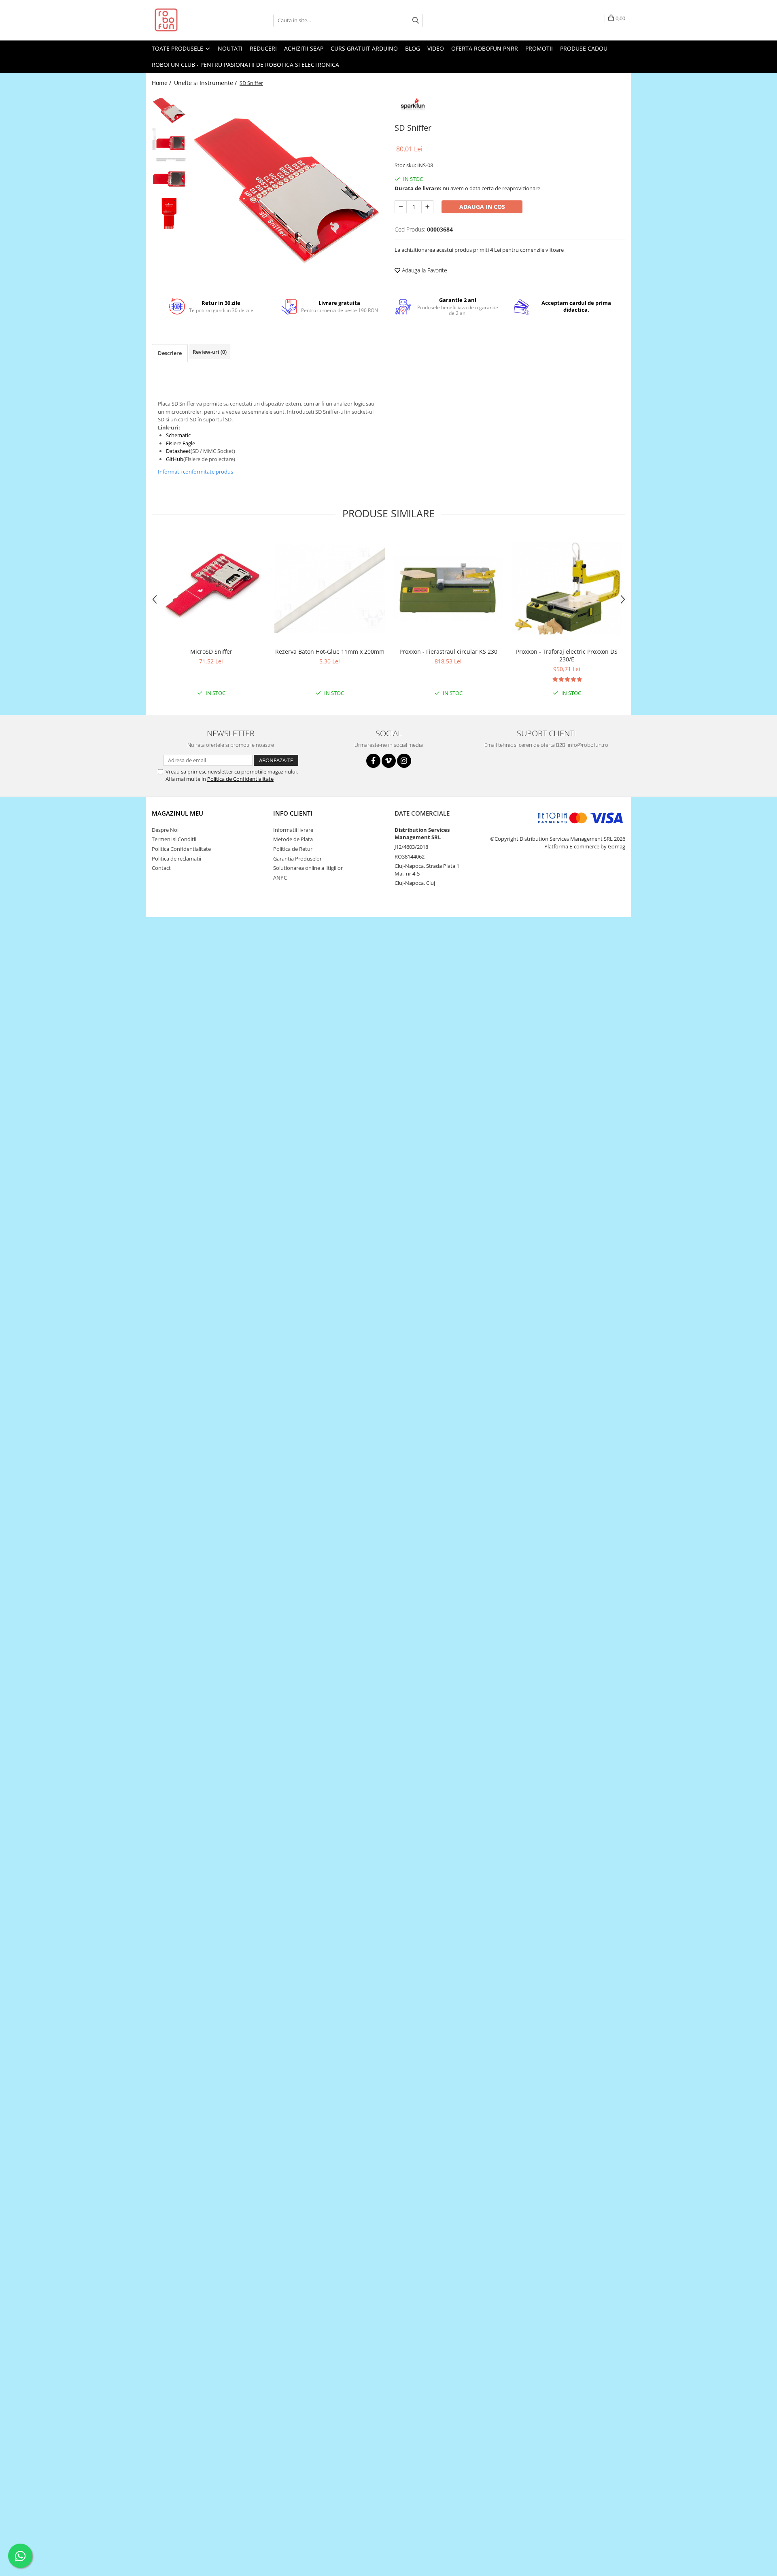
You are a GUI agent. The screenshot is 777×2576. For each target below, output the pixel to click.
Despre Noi (165, 830)
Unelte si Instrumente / (206, 83)
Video (436, 48)
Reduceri (263, 48)
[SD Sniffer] (286, 189)
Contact (161, 868)
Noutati (230, 48)
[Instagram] (404, 761)
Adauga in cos (482, 207)
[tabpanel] (286, 189)
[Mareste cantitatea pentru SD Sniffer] (427, 207)
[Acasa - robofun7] (192, 20)
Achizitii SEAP (304, 48)
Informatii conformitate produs (195, 472)
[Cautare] (416, 20)
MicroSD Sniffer (211, 651)
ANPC (280, 878)
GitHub (175, 459)
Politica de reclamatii (176, 859)
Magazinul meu (177, 813)
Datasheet (178, 451)
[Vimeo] (389, 761)
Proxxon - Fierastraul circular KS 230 (448, 651)
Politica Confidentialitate (181, 849)
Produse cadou (584, 48)
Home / (162, 83)
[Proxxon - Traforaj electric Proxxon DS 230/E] (567, 588)
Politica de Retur (293, 849)
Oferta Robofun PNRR (485, 48)
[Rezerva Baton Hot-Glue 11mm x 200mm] (330, 588)
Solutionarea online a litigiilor (308, 868)
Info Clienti (293, 813)
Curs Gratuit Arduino (364, 48)
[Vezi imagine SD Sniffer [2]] (169, 179)
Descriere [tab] (170, 353)
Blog (413, 48)
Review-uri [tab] (210, 352)
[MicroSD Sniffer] (211, 588)
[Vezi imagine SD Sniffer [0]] (169, 110)
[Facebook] (373, 761)
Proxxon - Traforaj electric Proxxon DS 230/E (567, 655)
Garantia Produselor (297, 859)
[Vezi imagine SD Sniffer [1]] (169, 145)
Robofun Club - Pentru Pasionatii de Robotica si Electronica (245, 65)
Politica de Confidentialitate (240, 779)
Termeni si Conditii (174, 839)
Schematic (178, 435)
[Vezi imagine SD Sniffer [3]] (169, 214)
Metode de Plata (293, 839)
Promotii (539, 48)
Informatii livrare (293, 830)
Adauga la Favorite (424, 270)
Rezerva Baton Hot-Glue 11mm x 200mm (330, 651)
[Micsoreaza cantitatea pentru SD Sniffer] (401, 207)
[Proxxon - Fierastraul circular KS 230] (448, 588)
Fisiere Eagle (180, 443)
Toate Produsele (178, 48)
